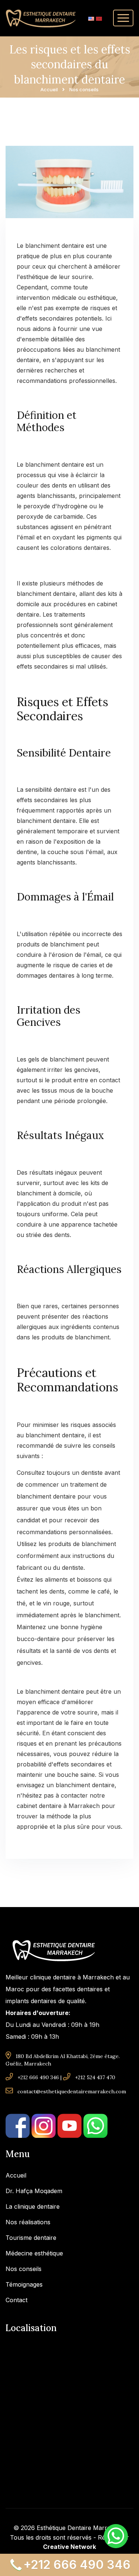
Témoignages (24, 2284)
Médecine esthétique (34, 2253)
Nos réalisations (28, 2222)
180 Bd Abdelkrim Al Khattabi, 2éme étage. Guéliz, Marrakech (63, 2060)
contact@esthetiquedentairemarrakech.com (72, 2091)
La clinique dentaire (33, 2206)
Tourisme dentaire (31, 2238)
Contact (16, 2300)
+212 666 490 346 (38, 2077)
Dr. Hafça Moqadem (34, 2191)
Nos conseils (24, 2269)
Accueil (49, 90)
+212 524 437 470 (95, 2077)
